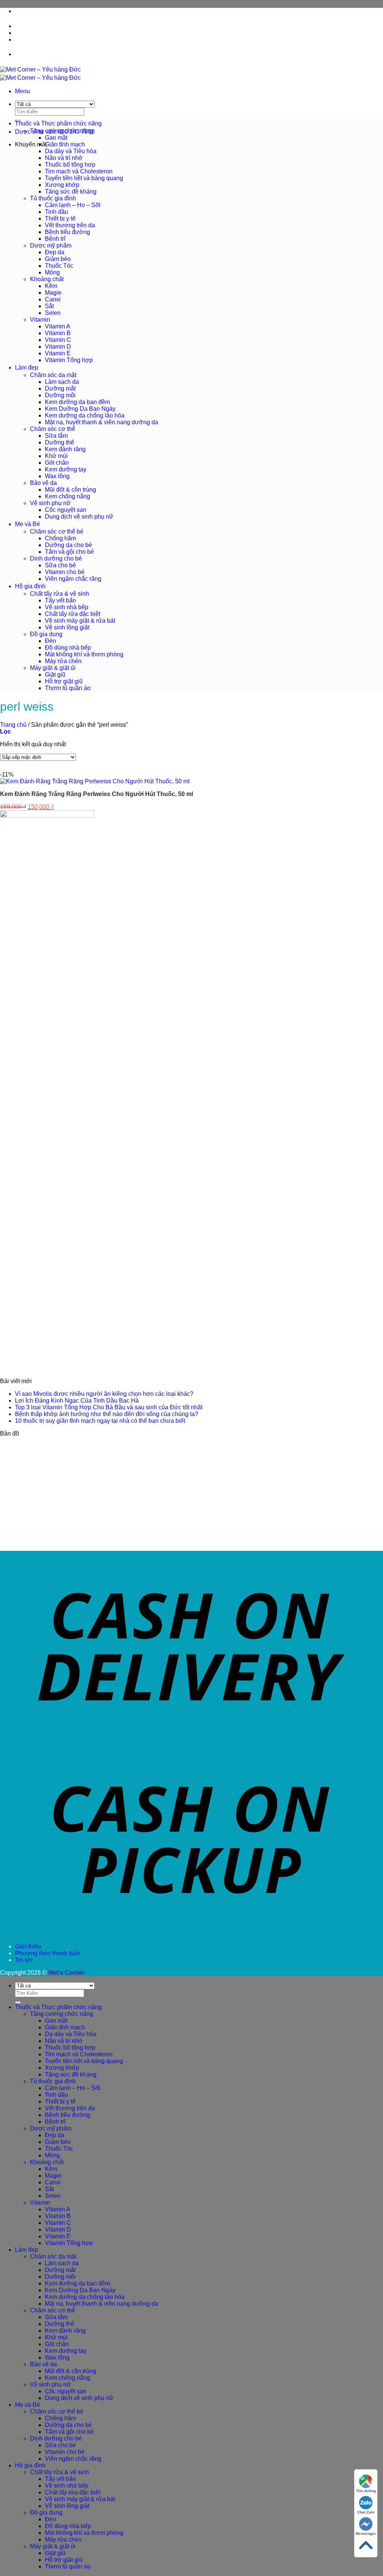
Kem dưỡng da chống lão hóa (85, 415)
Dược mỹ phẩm (51, 245)
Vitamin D (58, 347)
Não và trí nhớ (64, 158)
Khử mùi (56, 456)
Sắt (49, 306)
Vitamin (40, 320)
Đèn (50, 641)
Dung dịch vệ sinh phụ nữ (79, 517)
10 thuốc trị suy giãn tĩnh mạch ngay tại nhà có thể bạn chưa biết (100, 1421)
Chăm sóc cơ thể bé (57, 531)
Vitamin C (58, 340)
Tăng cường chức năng (62, 131)
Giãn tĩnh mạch (65, 144)
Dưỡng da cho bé (68, 545)
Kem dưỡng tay (66, 469)
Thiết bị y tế (60, 218)
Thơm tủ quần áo (68, 688)
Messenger (366, 2534)
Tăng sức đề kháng (71, 192)
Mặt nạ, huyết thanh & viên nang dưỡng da (102, 422)
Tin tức (24, 40)
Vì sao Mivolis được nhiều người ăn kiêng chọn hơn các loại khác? (104, 1394)
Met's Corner (66, 1973)
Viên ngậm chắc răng (73, 579)
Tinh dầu (56, 212)
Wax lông (57, 476)
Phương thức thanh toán (48, 33)
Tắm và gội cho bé (69, 552)
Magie (53, 293)
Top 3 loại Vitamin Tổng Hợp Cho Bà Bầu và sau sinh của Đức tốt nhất (109, 1407)
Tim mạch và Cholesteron (79, 171)
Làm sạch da (62, 382)
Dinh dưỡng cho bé (56, 558)
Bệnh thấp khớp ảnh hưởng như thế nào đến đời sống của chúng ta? (107, 1414)
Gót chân (57, 463)
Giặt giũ (55, 675)
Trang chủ (13, 725)
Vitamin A (58, 326)
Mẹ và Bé (27, 524)
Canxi (53, 299)
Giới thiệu (28, 26)
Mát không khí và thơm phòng (84, 654)
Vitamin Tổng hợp (69, 360)
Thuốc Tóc (59, 266)
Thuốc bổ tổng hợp (70, 165)
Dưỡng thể (59, 442)
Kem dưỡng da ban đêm (77, 402)
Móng (52, 272)
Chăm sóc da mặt (53, 375)
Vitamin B (58, 333)
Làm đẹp (27, 367)
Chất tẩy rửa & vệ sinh (59, 594)
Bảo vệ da (43, 483)
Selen (53, 313)
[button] (22, 91)
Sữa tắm (56, 436)
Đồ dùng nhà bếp (68, 648)
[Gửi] (18, 2002)
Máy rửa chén (63, 661)
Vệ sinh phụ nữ (50, 503)
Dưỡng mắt (60, 388)
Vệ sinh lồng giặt (67, 627)
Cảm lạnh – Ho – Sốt (73, 205)
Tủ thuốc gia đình (53, 198)
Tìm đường (366, 2491)
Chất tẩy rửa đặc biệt (73, 614)
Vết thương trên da (70, 225)
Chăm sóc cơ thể (53, 429)
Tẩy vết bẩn (60, 600)
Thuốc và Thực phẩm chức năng (58, 123)
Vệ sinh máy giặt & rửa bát (80, 621)
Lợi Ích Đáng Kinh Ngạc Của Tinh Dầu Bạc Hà (77, 1401)
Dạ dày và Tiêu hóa (71, 151)
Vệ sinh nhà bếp (67, 607)
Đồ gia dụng (46, 634)
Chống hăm (60, 538)
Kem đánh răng (65, 449)
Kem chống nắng (68, 496)
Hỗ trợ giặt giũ (64, 681)
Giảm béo (58, 259)
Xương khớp (62, 185)
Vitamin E (58, 353)
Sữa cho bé (60, 565)
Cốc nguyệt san (66, 510)
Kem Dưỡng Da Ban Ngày (80, 409)
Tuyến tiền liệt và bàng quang (84, 178)
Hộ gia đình (30, 586)
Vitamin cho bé (65, 572)
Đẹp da (55, 252)
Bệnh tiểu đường (68, 232)
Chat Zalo (366, 2512)
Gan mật (56, 138)
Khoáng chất (47, 279)
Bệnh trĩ (55, 239)
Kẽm (51, 286)
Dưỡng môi (60, 395)
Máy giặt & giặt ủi (53, 668)
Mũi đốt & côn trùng (71, 490)
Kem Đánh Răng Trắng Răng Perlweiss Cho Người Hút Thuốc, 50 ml (96, 794)
